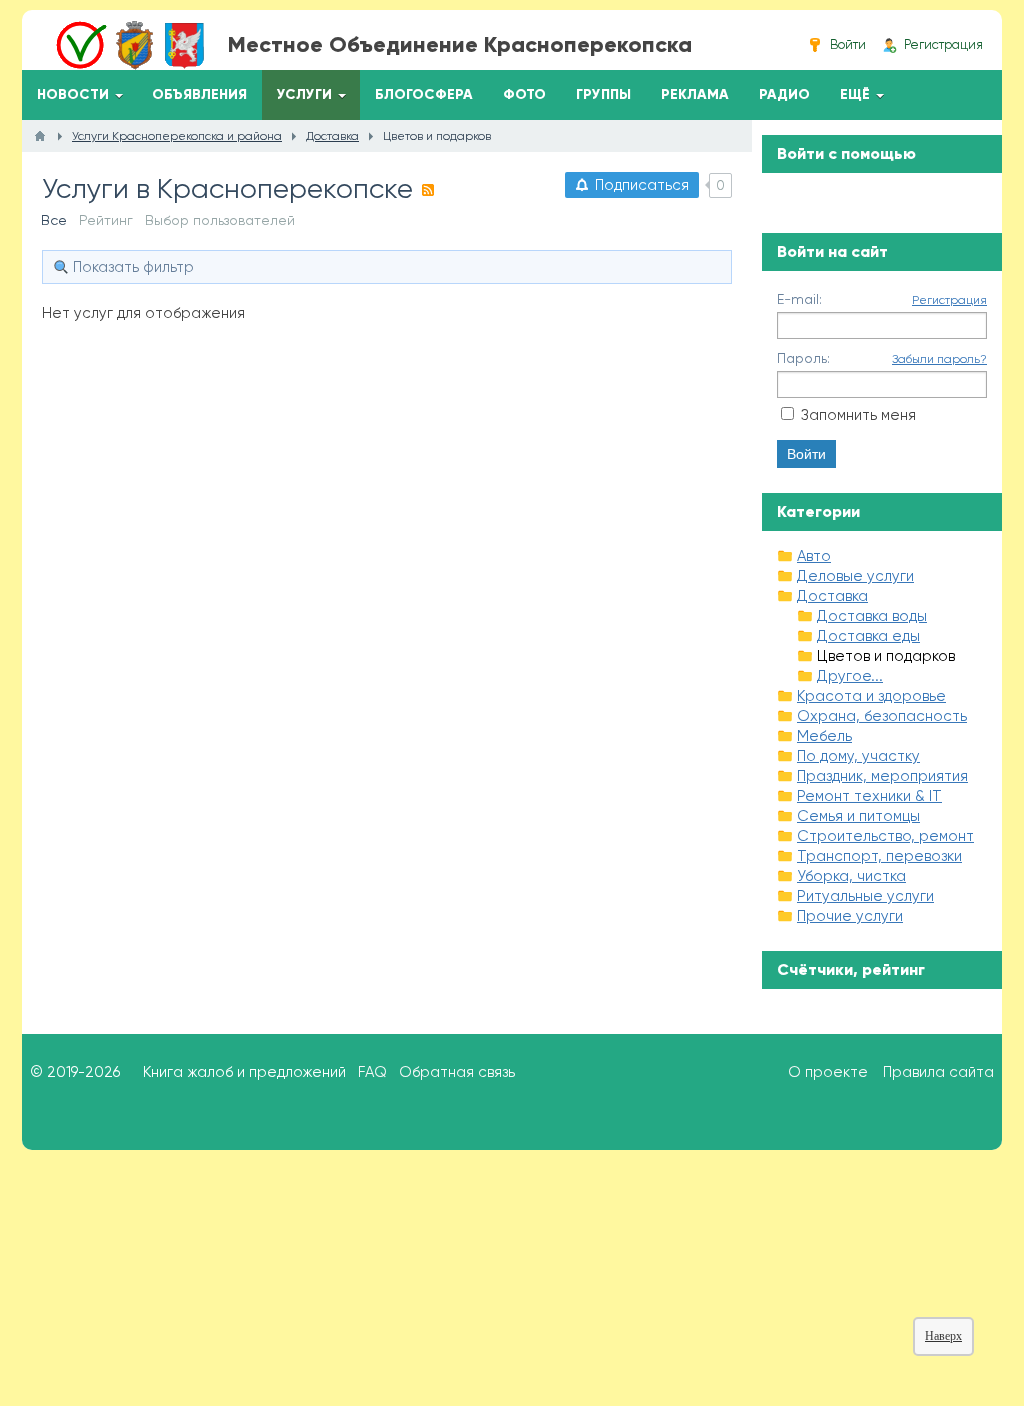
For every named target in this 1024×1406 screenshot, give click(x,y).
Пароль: (803, 358)
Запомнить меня (858, 415)
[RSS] (428, 190)
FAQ (372, 1072)
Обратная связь (457, 1072)
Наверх (943, 1336)
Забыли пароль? (939, 359)
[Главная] (40, 136)
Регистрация (949, 300)
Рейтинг (106, 220)
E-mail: (799, 299)
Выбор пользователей (220, 220)
